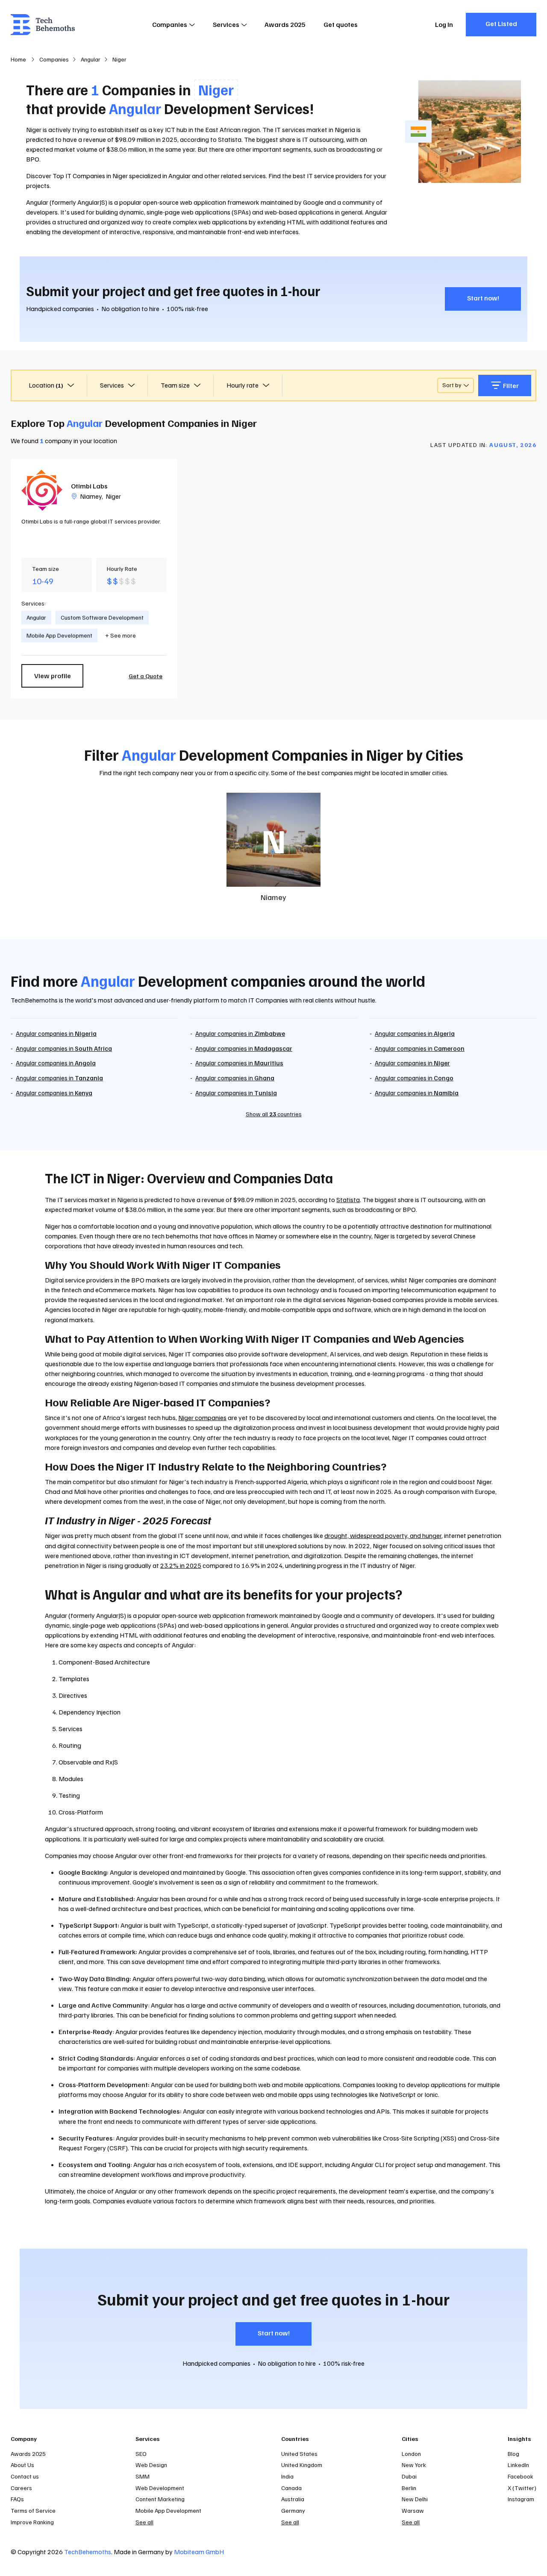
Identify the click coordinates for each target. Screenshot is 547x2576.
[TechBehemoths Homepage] (43, 25)
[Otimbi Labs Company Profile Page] (42, 490)
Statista (348, 1200)
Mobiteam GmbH (199, 2552)
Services (226, 24)
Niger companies (202, 1417)
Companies (170, 24)
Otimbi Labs (89, 486)
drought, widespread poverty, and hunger (383, 1535)
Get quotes (341, 24)
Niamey (91, 496)
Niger (113, 496)
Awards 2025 (285, 24)
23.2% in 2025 (181, 1565)
